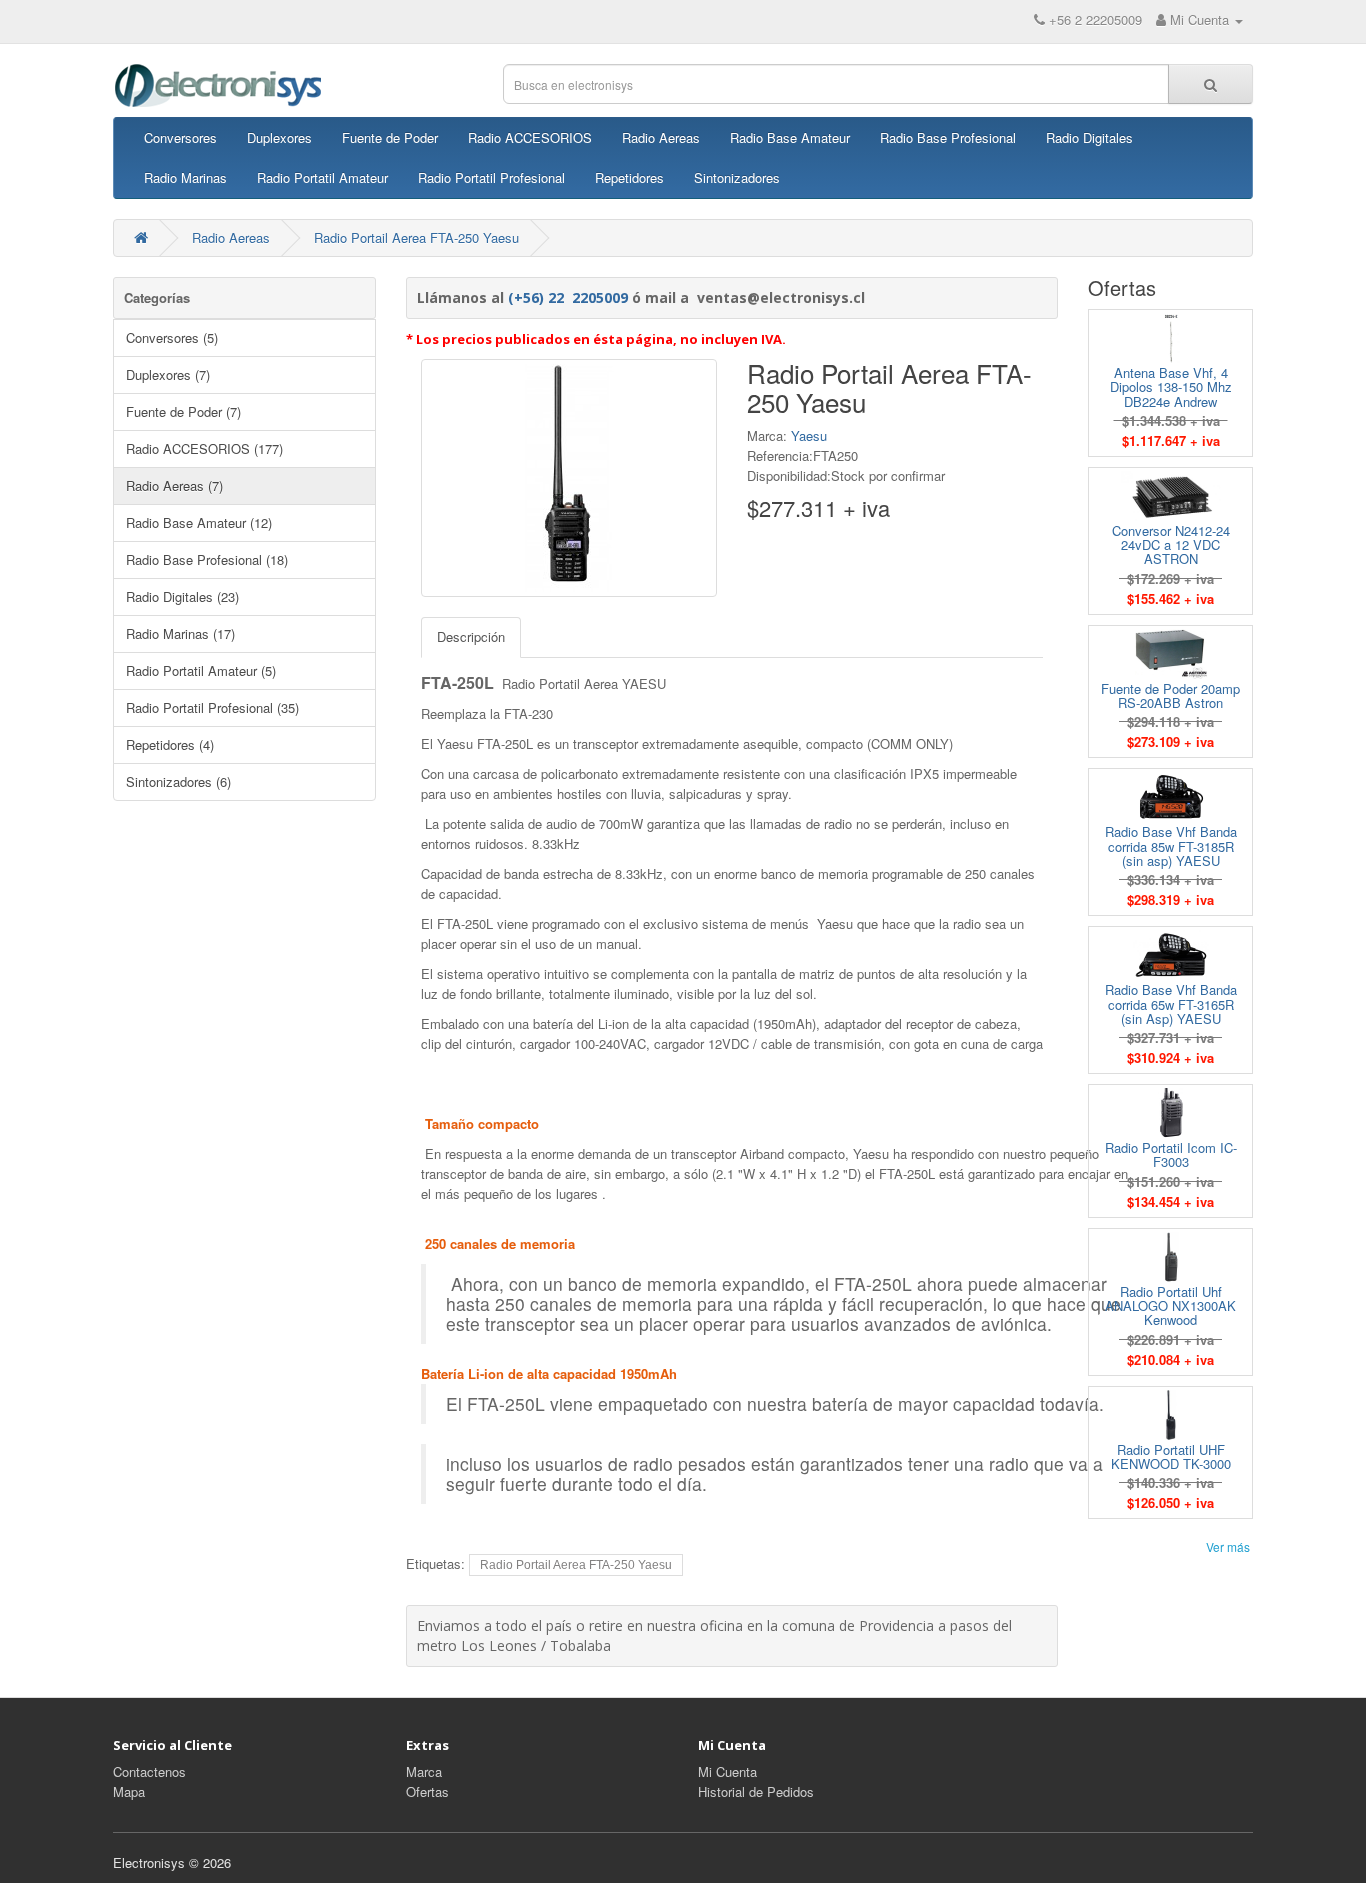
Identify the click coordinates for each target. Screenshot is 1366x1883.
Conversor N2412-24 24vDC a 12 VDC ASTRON (1171, 545)
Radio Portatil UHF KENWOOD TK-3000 (1171, 1456)
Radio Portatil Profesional (491, 177)
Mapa (129, 1791)
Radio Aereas (661, 137)
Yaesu (809, 435)
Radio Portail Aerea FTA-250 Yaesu (416, 237)
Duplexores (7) (168, 374)
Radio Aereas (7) (174, 485)
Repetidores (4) (170, 744)
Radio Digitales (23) (182, 596)
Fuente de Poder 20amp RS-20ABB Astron (1170, 695)
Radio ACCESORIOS (530, 137)
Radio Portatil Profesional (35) (212, 707)
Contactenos (149, 1771)
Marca (424, 1771)
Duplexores (279, 137)
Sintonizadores (737, 177)
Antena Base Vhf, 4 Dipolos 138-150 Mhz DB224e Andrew (1171, 387)
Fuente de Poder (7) (183, 411)
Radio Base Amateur (790, 137)
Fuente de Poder (390, 137)
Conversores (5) (172, 337)
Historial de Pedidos (756, 1791)
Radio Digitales (1089, 137)
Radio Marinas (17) (180, 633)
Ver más (1228, 1546)
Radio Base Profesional (948, 137)
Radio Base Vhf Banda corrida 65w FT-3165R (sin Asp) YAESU (1171, 1004)
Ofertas (427, 1791)
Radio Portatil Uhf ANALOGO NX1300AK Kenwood (1170, 1306)
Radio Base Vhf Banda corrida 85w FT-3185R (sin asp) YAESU (1171, 846)
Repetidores (629, 177)
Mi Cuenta (727, 1771)
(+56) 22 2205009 (568, 297)
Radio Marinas (185, 177)
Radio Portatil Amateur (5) (201, 670)
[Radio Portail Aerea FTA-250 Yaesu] (569, 478)
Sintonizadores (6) (178, 781)
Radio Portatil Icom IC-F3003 (1171, 1154)
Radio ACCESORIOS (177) (204, 448)
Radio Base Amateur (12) (199, 522)
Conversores (180, 137)
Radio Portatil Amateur (322, 177)
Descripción (471, 636)
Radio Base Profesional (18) (207, 559)
